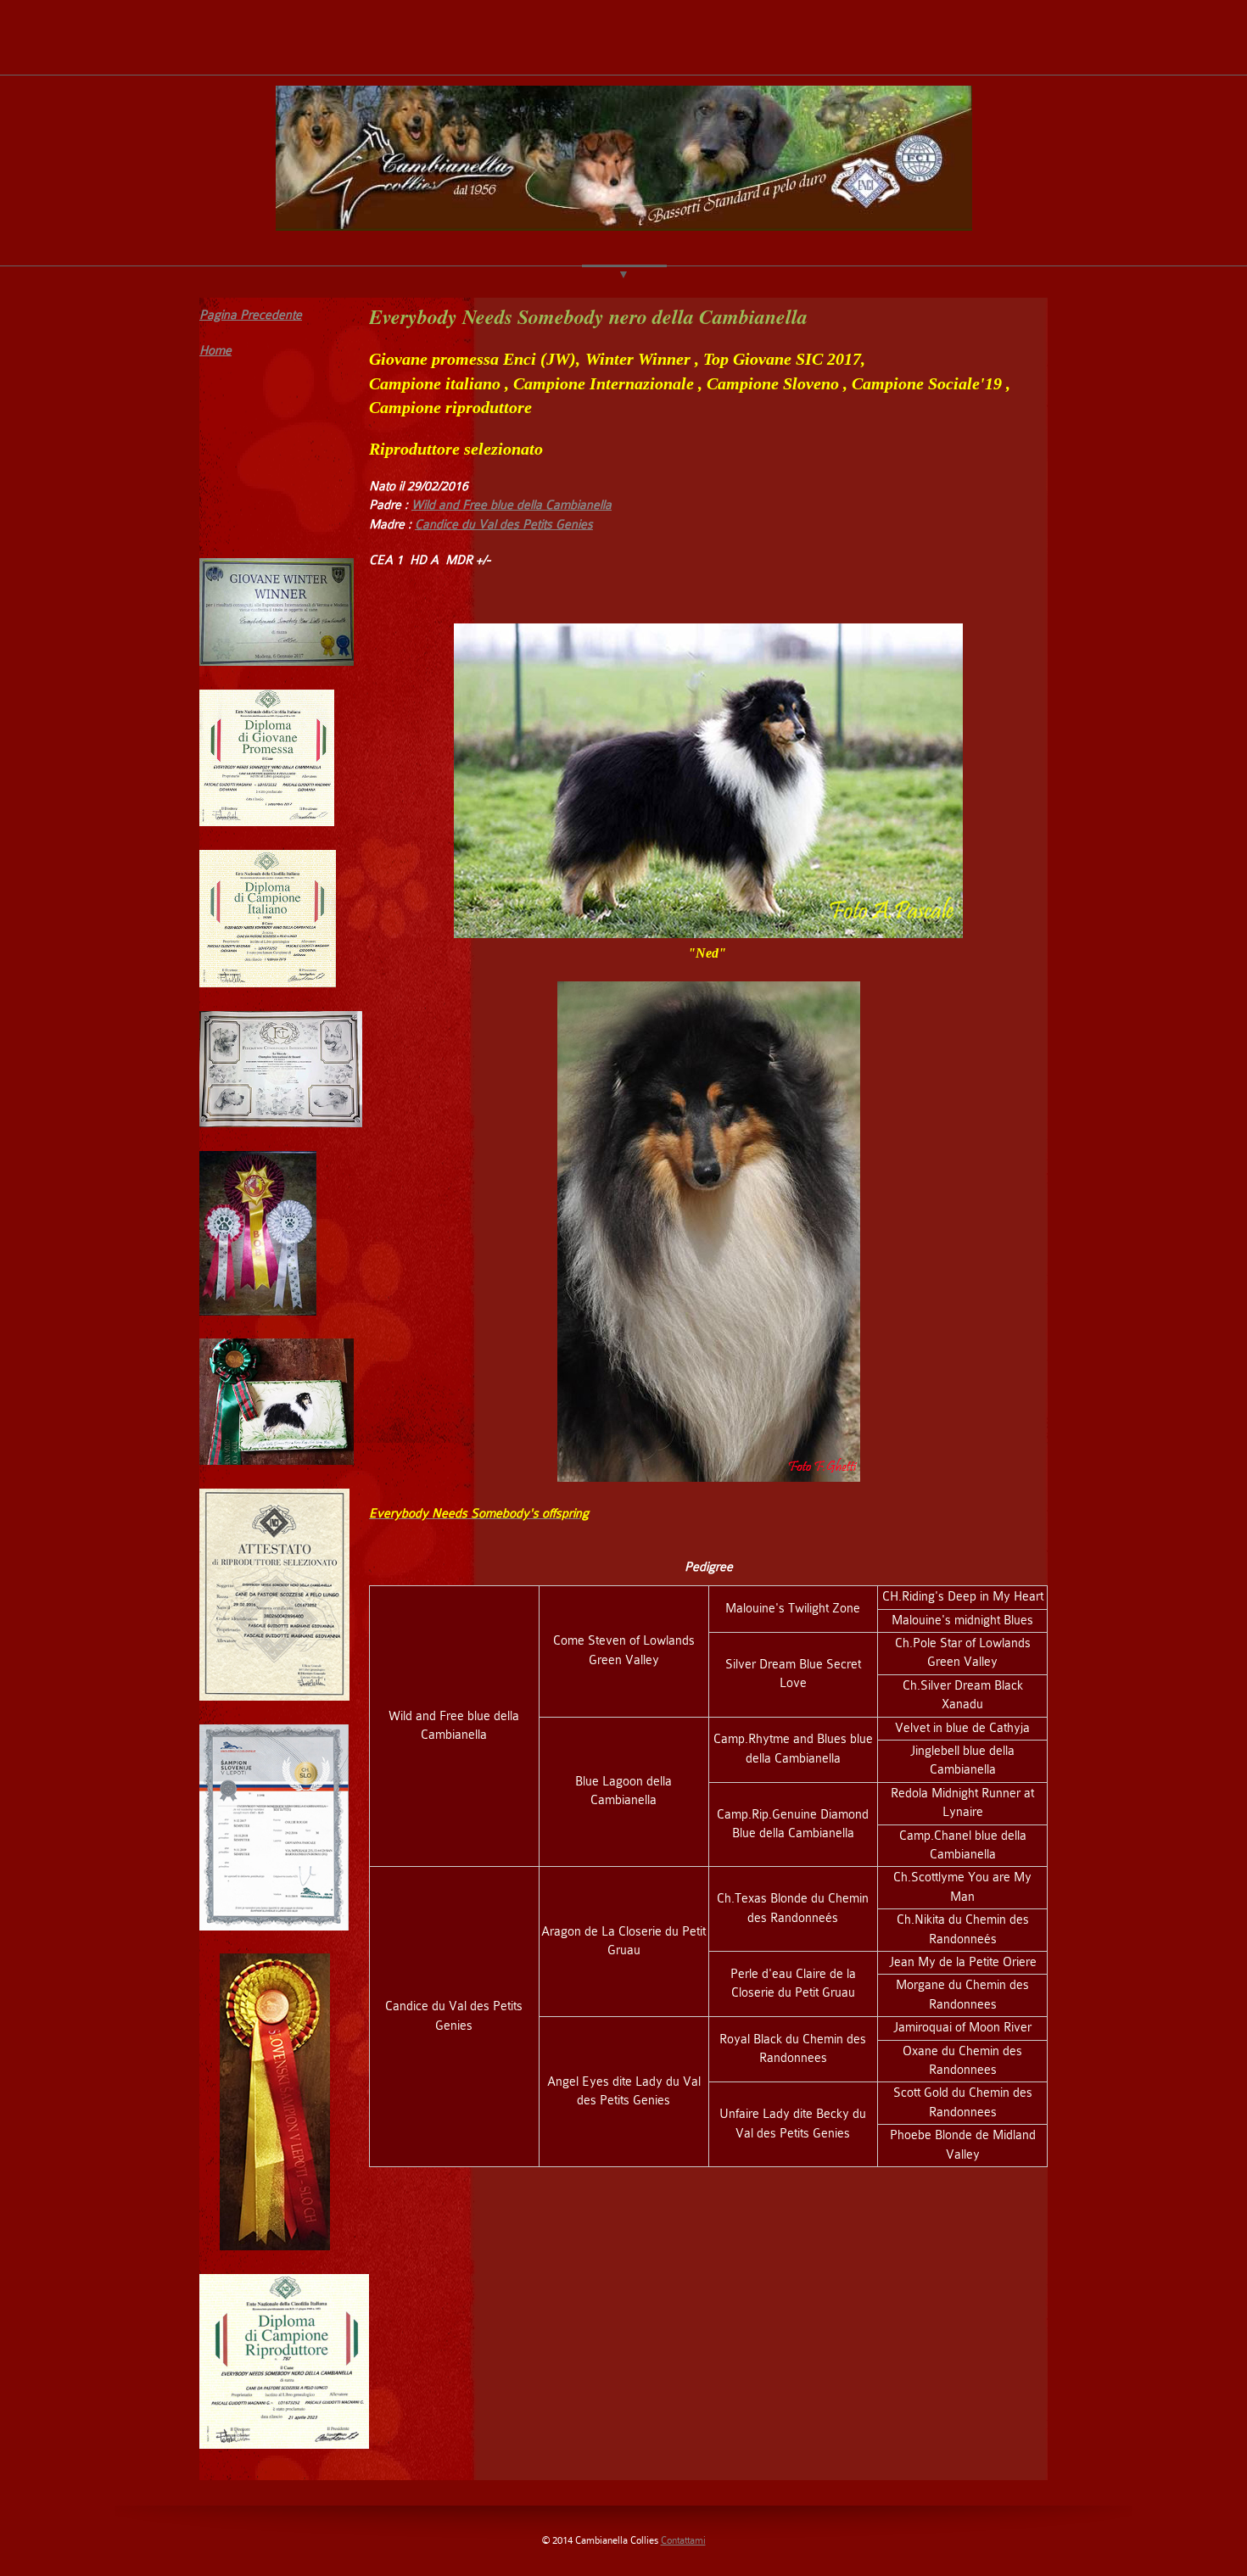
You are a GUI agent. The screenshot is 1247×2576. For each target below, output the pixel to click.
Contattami (683, 2540)
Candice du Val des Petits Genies (504, 525)
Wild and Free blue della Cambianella (512, 505)
